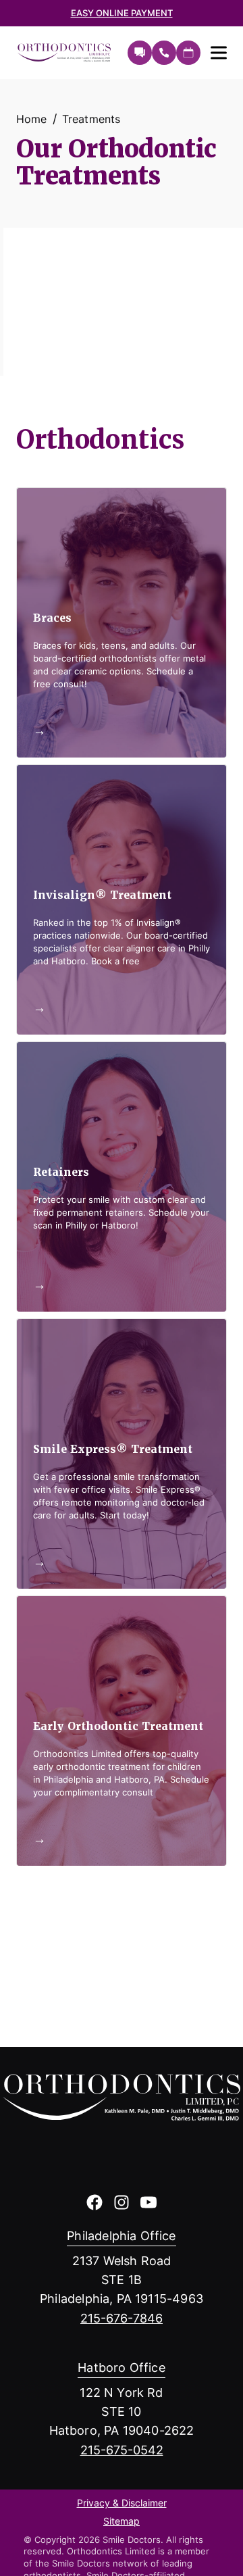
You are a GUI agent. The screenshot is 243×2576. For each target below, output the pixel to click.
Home (32, 119)
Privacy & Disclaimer (122, 2504)
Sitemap (122, 2522)
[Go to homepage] (65, 53)
